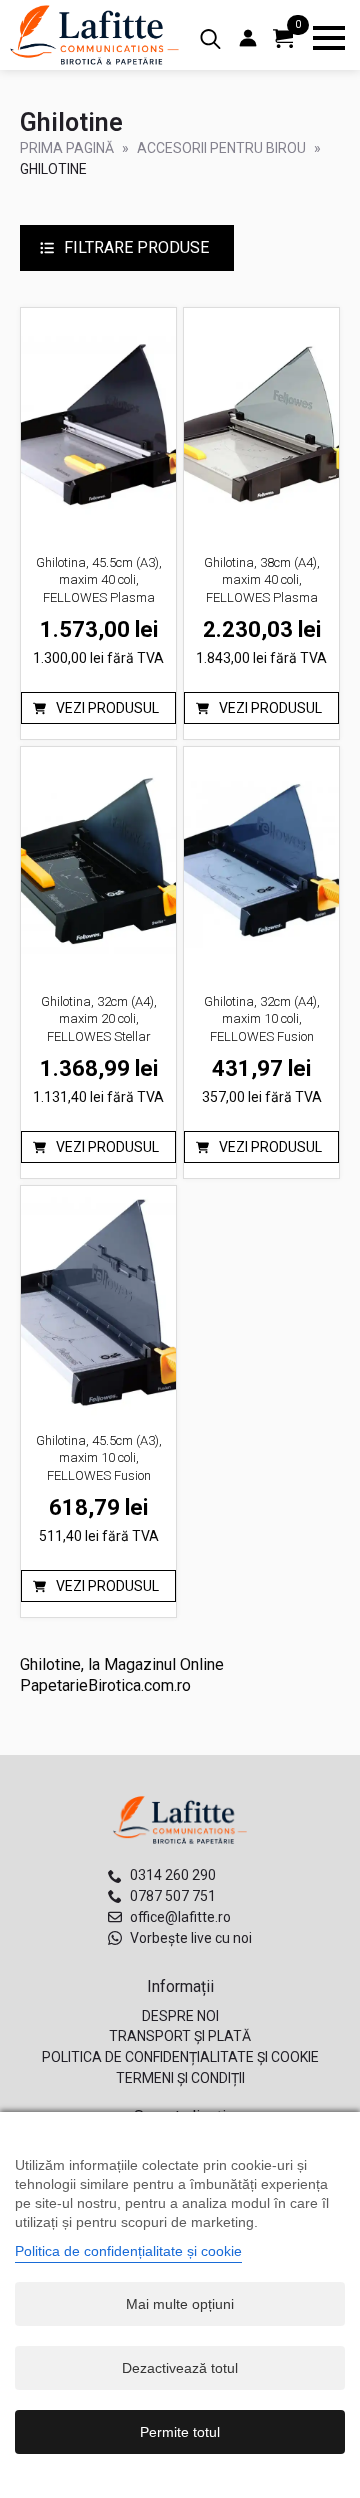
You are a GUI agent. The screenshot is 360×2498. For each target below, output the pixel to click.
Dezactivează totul (180, 2368)
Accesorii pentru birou (221, 148)
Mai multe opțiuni (180, 2304)
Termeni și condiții (180, 2078)
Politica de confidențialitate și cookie (180, 2057)
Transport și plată (180, 2036)
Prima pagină (67, 148)
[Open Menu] (329, 38)
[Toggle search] (210, 39)
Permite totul (180, 2432)
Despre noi (180, 2016)
